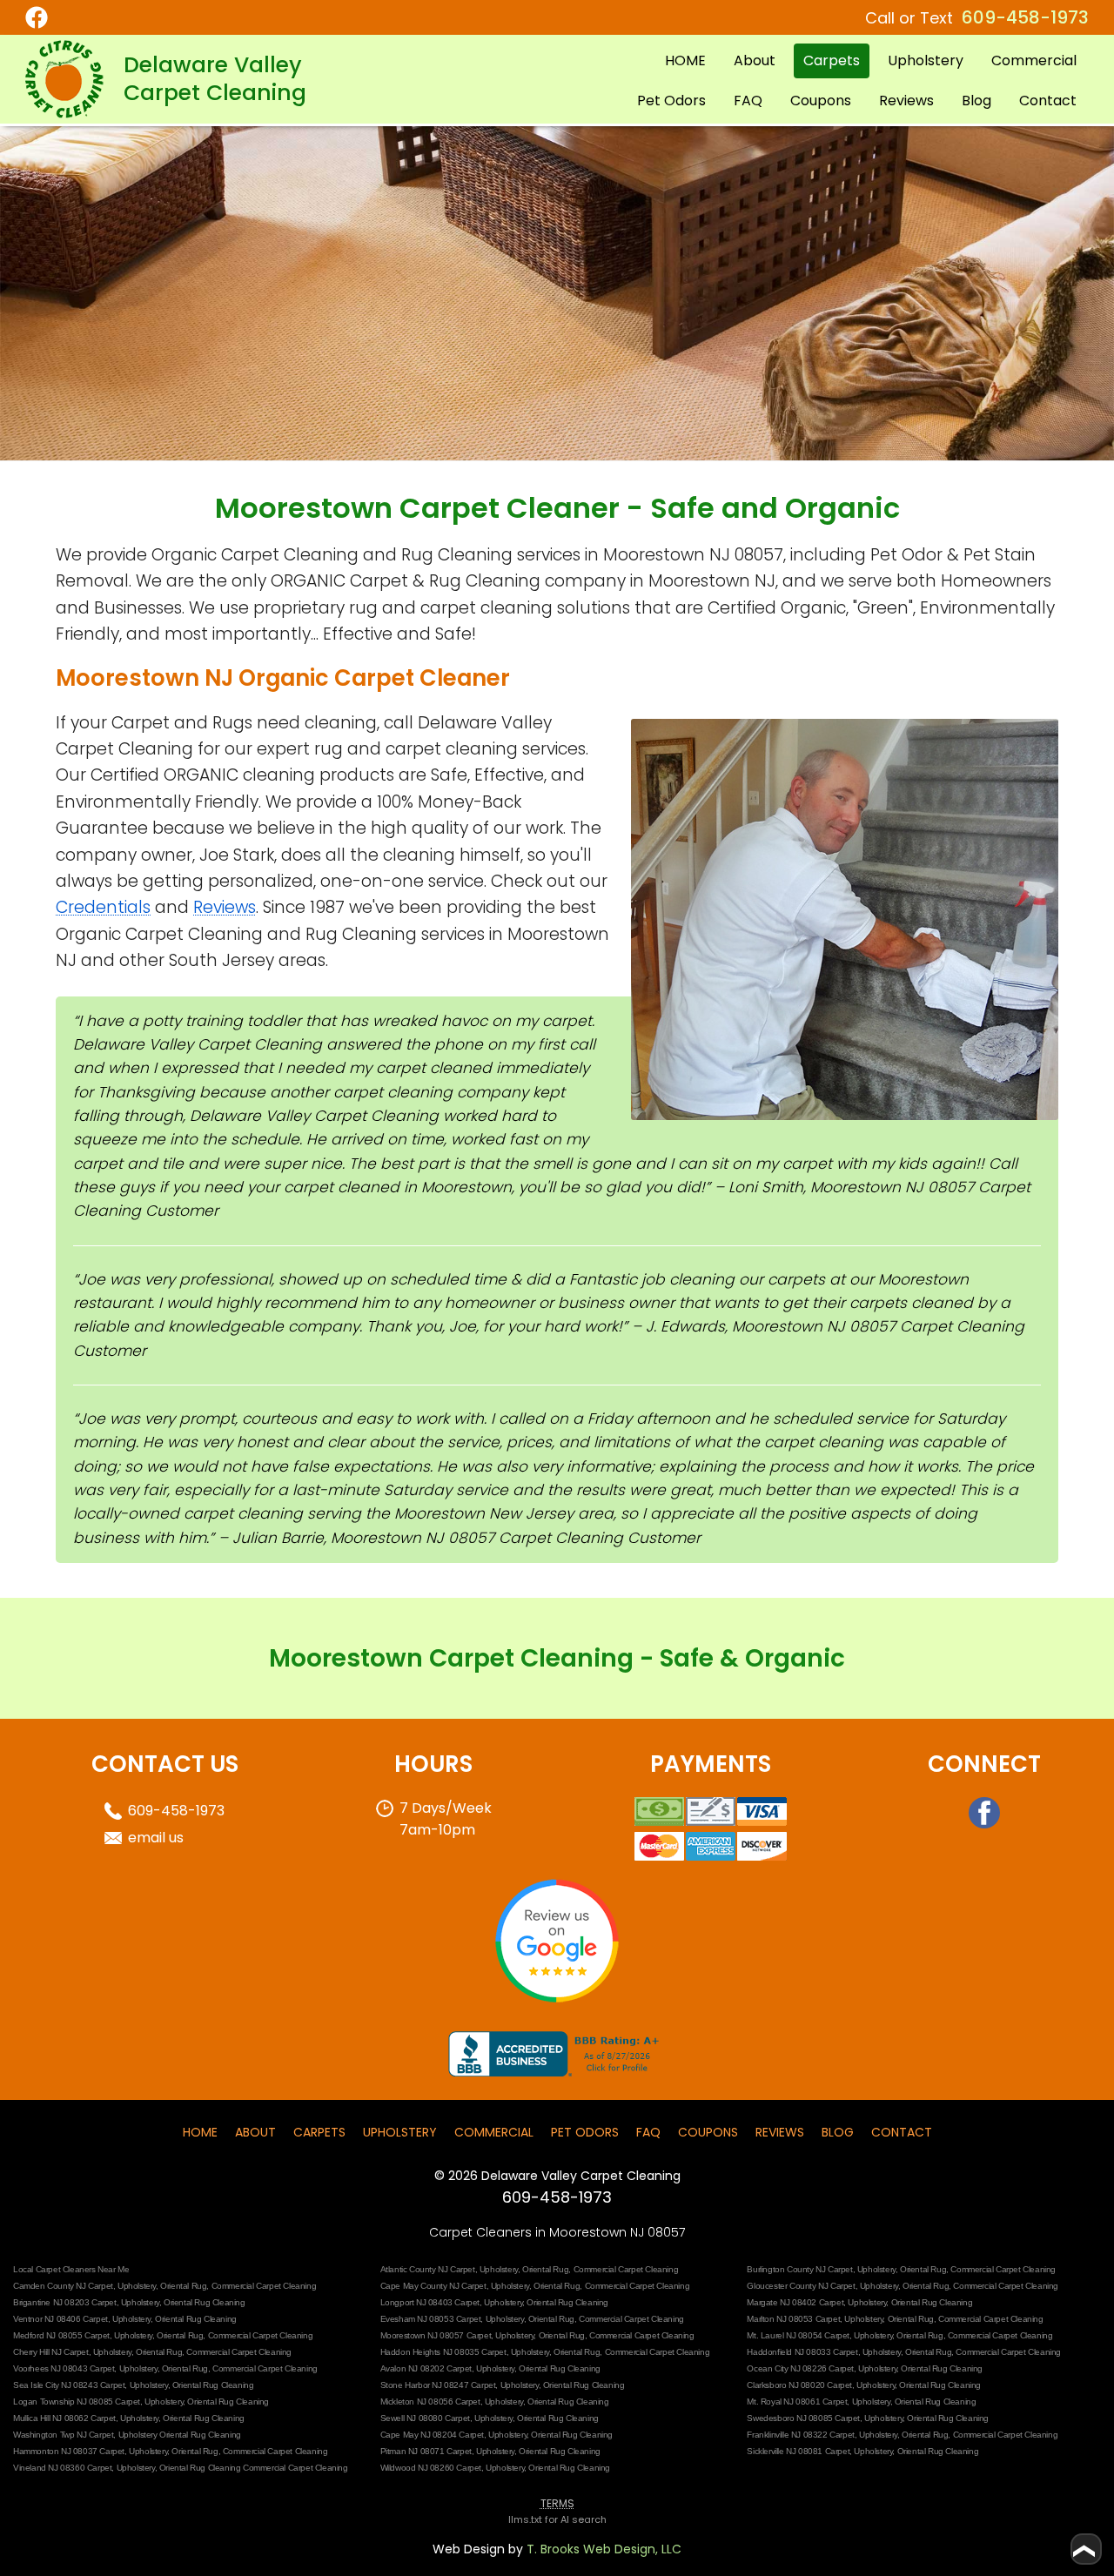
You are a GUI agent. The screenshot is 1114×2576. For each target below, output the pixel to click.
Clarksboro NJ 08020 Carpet (799, 2385)
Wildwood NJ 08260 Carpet (431, 2468)
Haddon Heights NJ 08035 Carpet (443, 2352)
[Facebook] (76, 17)
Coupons (821, 101)
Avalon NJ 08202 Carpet (426, 2368)
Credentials (103, 907)
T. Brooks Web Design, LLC (604, 2549)
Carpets (832, 60)
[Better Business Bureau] (557, 2072)
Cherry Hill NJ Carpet (51, 2352)
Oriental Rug (545, 2269)
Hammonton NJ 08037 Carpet (69, 2451)
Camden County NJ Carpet (63, 2286)
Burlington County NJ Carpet (799, 2269)
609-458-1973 (1025, 17)
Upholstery (926, 60)
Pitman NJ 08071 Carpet (426, 2451)
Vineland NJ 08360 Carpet (62, 2468)
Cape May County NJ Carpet (433, 2286)
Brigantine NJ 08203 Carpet (65, 2302)
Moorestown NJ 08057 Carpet (436, 2335)
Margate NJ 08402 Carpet (795, 2302)
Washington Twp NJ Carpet (63, 2435)
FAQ (748, 101)
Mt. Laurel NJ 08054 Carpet (798, 2335)
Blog (976, 101)
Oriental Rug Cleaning (205, 2302)
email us (156, 1838)
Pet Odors (671, 101)
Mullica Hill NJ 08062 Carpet (64, 2418)
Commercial (1034, 60)
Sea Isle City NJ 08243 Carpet (69, 2385)
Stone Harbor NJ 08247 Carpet (438, 2385)
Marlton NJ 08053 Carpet (793, 2319)
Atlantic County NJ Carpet (428, 2269)
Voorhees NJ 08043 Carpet (64, 2368)
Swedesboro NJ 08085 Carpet (803, 2418)
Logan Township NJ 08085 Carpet (77, 2402)
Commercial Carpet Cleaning (626, 2269)
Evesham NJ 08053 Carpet (431, 2319)
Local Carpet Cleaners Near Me (71, 2269)
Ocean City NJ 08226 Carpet (800, 2368)
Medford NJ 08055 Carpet (61, 2335)
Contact (1048, 101)
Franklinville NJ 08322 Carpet (800, 2435)
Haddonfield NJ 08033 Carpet (802, 2352)
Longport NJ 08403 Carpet (430, 2302)
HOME (685, 60)
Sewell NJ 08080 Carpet (425, 2418)
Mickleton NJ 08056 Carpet (430, 2402)
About (755, 60)
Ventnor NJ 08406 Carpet (60, 2319)
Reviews (906, 101)
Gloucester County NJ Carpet (801, 2286)
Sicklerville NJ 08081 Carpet (798, 2451)
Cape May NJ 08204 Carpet (432, 2435)
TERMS (557, 2503)
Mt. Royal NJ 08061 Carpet (797, 2402)
